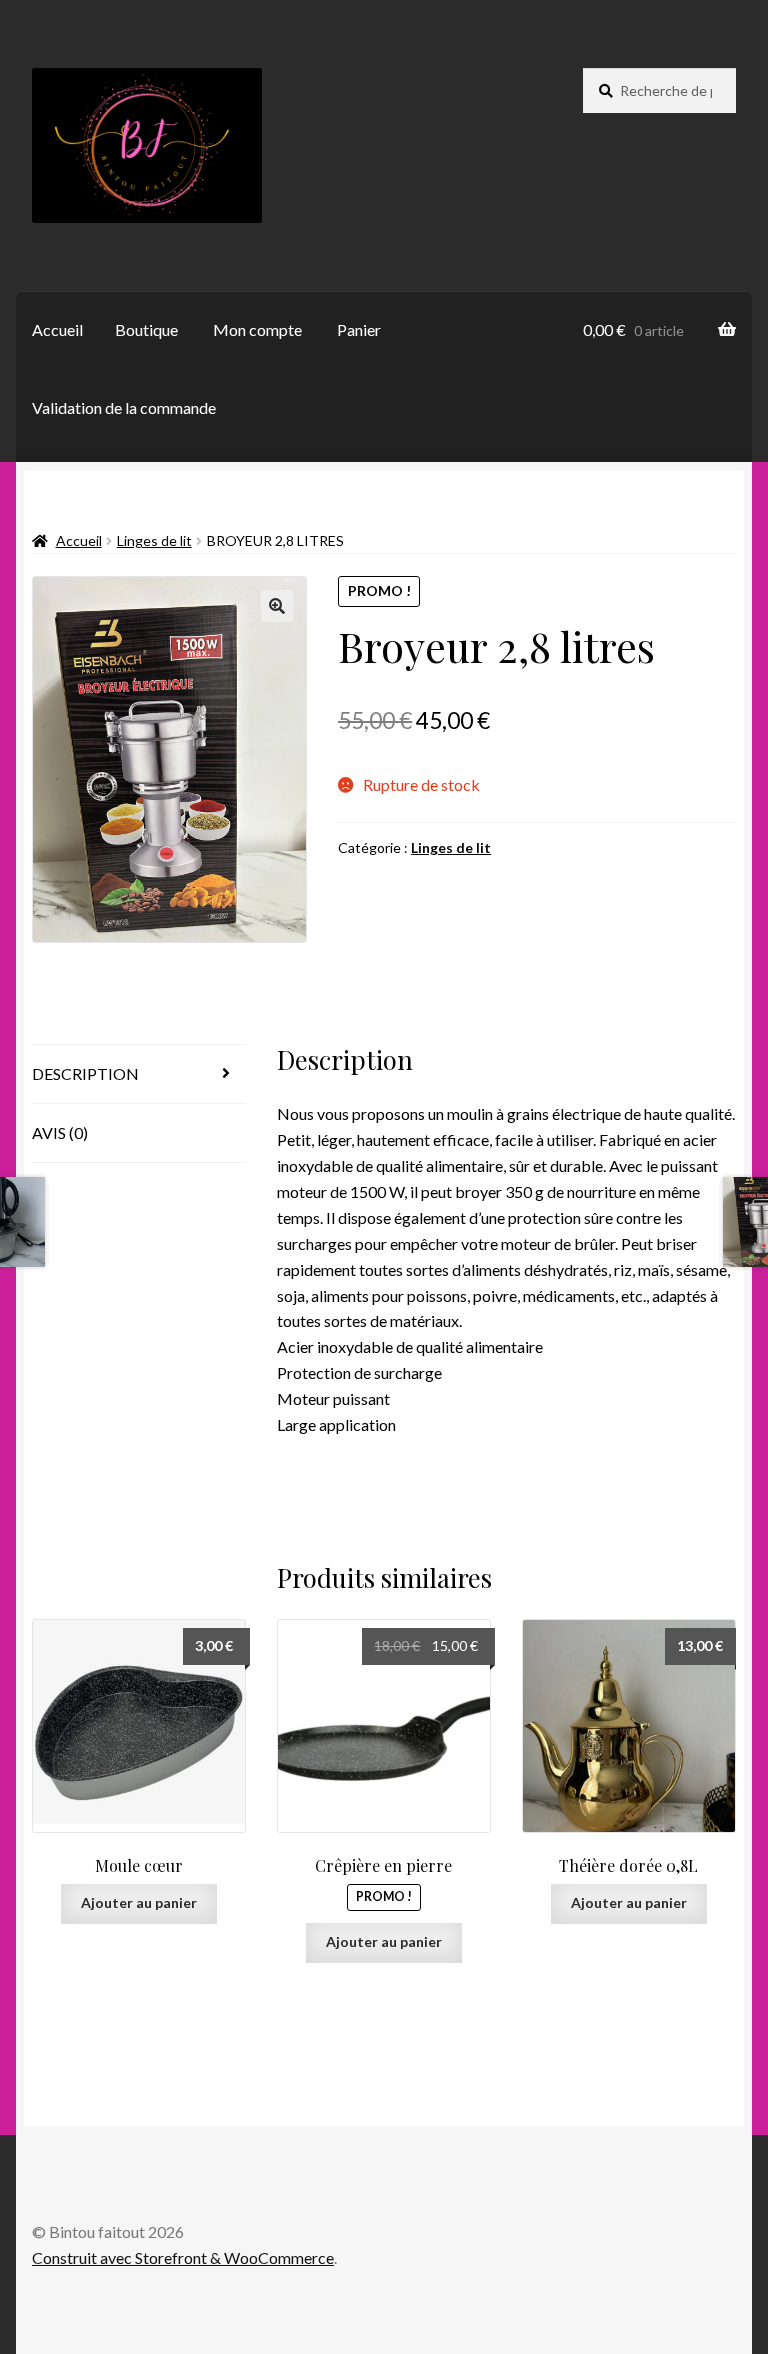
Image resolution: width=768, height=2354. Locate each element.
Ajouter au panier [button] (139, 1902)
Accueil (57, 329)
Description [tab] (85, 1073)
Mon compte (257, 329)
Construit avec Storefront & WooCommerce (183, 2257)
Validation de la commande (124, 407)
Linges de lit (154, 540)
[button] (277, 606)
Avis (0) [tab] (60, 1132)
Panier (359, 329)
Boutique (146, 329)
